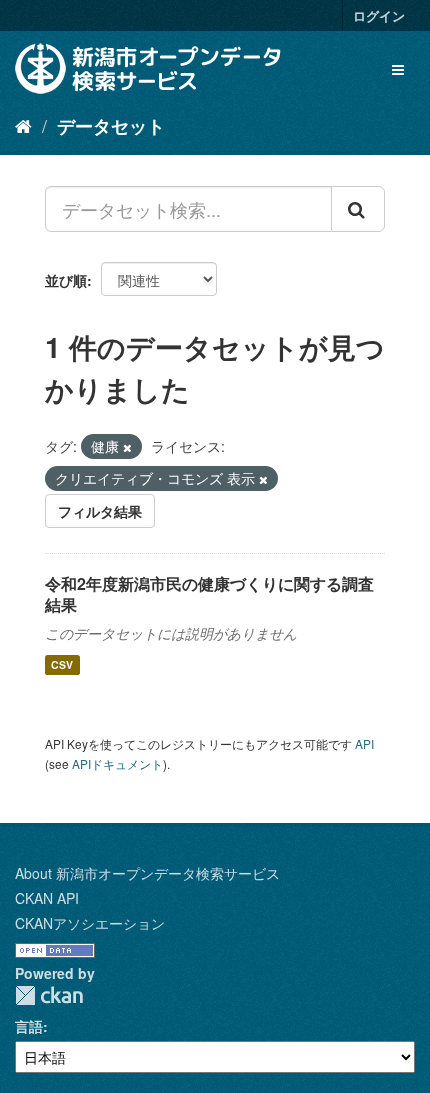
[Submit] (358, 209)
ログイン (379, 15)
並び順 (66, 280)
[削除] (127, 447)
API (364, 743)
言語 (29, 1026)
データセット (111, 126)
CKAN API (47, 898)
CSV (62, 664)
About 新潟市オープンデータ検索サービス (147, 873)
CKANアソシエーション (90, 923)
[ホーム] (23, 125)
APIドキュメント (117, 763)
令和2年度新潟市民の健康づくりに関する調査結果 (209, 594)
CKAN (49, 995)
